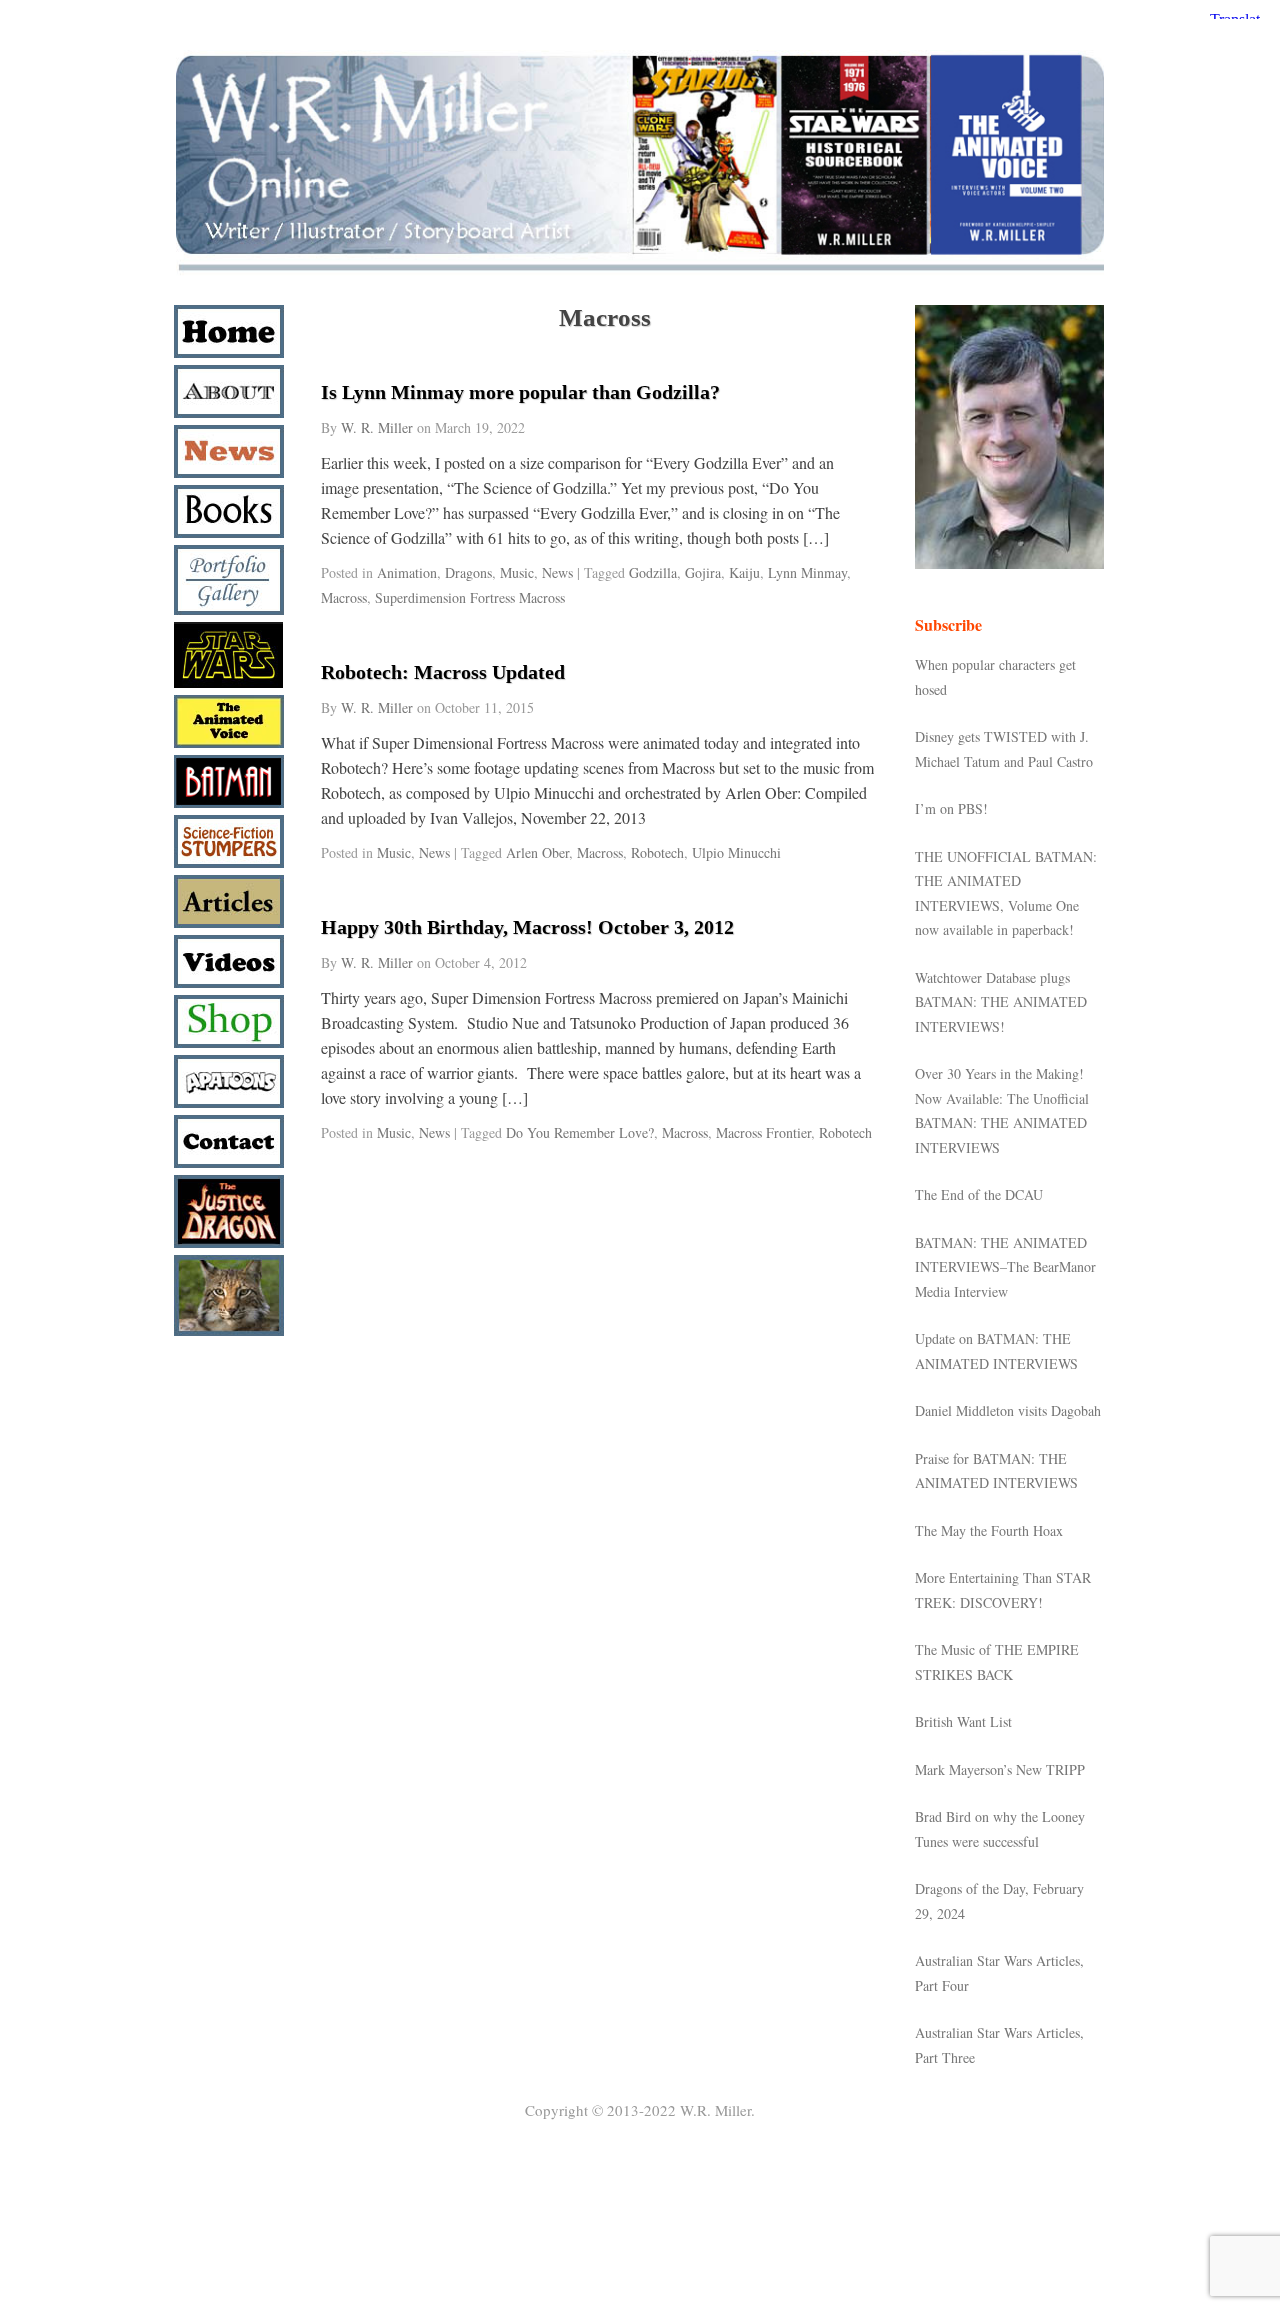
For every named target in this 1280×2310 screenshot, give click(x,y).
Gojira (703, 572)
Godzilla (653, 572)
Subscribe (948, 624)
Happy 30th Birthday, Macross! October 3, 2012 (527, 927)
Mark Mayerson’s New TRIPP (1000, 1769)
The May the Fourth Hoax (989, 1530)
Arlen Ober (537, 852)
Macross (344, 597)
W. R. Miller (377, 427)
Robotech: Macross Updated (443, 672)
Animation (407, 572)
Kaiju (744, 572)
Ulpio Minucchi (736, 852)
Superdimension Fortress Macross (470, 597)
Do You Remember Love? (580, 1132)
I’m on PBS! (951, 808)
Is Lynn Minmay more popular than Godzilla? (520, 392)
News (557, 572)
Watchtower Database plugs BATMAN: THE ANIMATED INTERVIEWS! (1001, 1002)
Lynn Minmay (807, 572)
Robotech (657, 852)
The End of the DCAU (979, 1194)
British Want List (963, 1721)
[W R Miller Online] (640, 271)
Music (517, 572)
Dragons (468, 572)
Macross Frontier (763, 1132)
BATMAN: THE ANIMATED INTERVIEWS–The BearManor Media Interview (1005, 1267)
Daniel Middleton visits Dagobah (1008, 1410)
